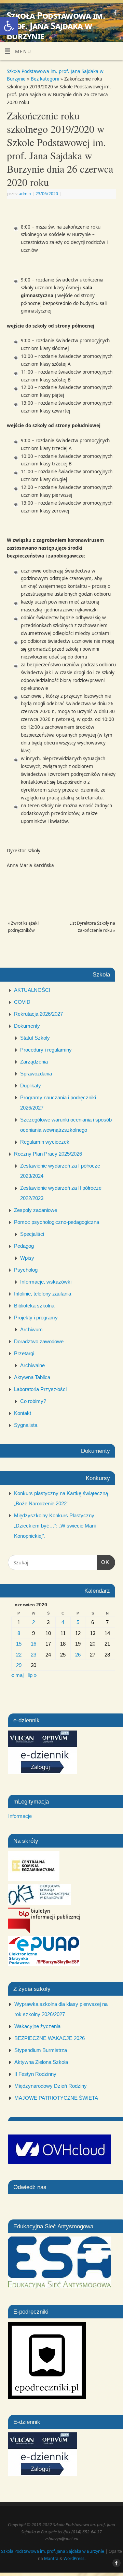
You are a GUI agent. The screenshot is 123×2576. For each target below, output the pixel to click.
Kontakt (23, 1413)
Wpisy (27, 1258)
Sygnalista (26, 1425)
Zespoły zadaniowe (36, 1210)
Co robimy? (33, 1401)
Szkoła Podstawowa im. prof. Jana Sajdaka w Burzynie (56, 26)
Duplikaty (31, 1086)
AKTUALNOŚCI (32, 990)
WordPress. (74, 2558)
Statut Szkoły (35, 1038)
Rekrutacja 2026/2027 (38, 1014)
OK (103, 1562)
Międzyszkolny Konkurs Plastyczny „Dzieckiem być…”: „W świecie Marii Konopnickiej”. (55, 1526)
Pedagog (24, 1246)
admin (25, 194)
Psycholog (26, 1270)
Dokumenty (27, 1026)
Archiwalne (32, 1365)
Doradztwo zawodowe (39, 1341)
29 (19, 1665)
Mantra (51, 2558)
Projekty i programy (36, 1318)
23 (33, 1655)
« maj (17, 1675)
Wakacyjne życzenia (37, 2026)
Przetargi (24, 1353)
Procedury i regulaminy (46, 1050)
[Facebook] (115, 14)
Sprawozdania (36, 1074)
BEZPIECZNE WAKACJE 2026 (50, 2038)
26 (78, 1655)
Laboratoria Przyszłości (40, 1389)
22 (19, 1655)
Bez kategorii (45, 79)
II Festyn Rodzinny (35, 2074)
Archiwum (31, 1329)
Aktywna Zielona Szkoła (41, 2062)
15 (19, 1644)
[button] (9, 26)
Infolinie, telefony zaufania (43, 1294)
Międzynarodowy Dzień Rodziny (51, 2086)
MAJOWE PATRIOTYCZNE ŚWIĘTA (56, 2098)
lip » (32, 1675)
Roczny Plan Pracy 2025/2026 (48, 1154)
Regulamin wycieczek (45, 1142)
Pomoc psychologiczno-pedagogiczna (57, 1222)
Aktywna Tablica (32, 1377)
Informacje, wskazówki (46, 1282)
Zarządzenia (34, 1062)
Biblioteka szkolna (34, 1306)
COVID (22, 1002)
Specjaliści (32, 1234)
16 (33, 1644)
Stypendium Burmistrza (41, 2050)
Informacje (20, 1816)
